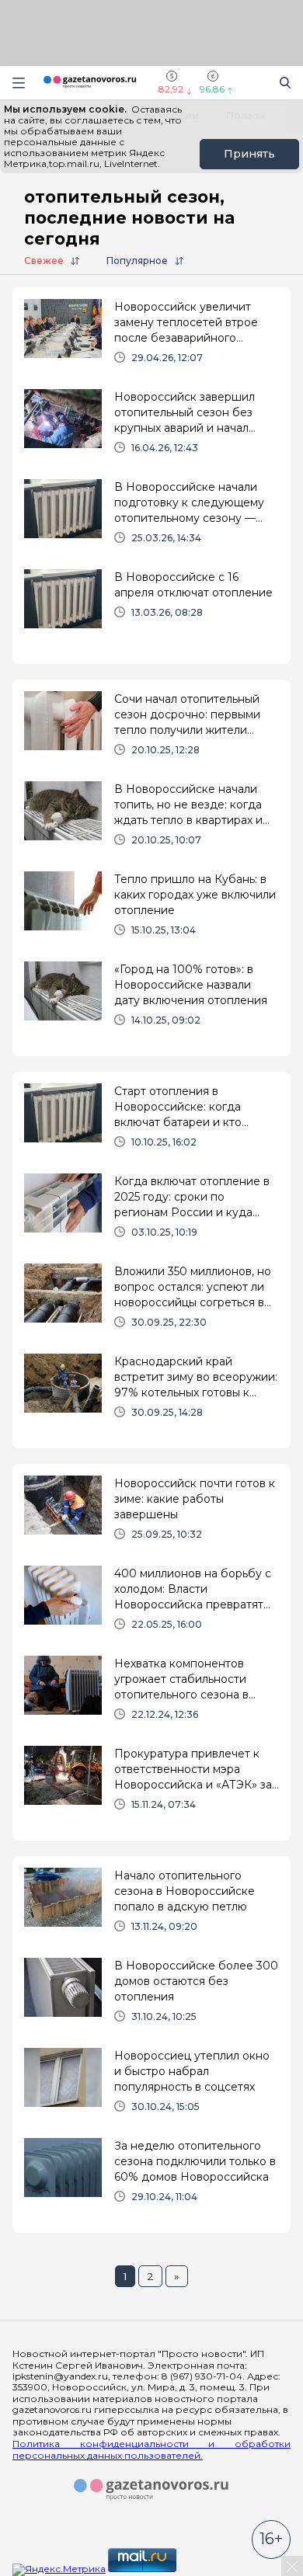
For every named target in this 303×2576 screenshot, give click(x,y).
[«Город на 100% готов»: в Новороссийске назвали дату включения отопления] (151, 1000)
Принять (249, 154)
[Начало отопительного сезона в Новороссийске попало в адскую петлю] (151, 1907)
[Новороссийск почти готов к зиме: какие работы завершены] (151, 1514)
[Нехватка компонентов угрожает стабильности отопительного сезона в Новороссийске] (151, 1695)
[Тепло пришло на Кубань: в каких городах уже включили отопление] (151, 910)
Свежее (44, 261)
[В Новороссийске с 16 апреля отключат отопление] (151, 608)
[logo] (151, 2490)
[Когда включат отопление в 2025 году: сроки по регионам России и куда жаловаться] (151, 1212)
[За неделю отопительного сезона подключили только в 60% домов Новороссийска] (151, 2177)
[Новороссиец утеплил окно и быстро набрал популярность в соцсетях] (151, 2087)
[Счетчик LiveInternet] (213, 2569)
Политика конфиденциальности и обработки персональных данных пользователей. (151, 2449)
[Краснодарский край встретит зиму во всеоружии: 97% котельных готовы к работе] (151, 1392)
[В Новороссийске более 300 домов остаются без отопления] (151, 1997)
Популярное (137, 261)
